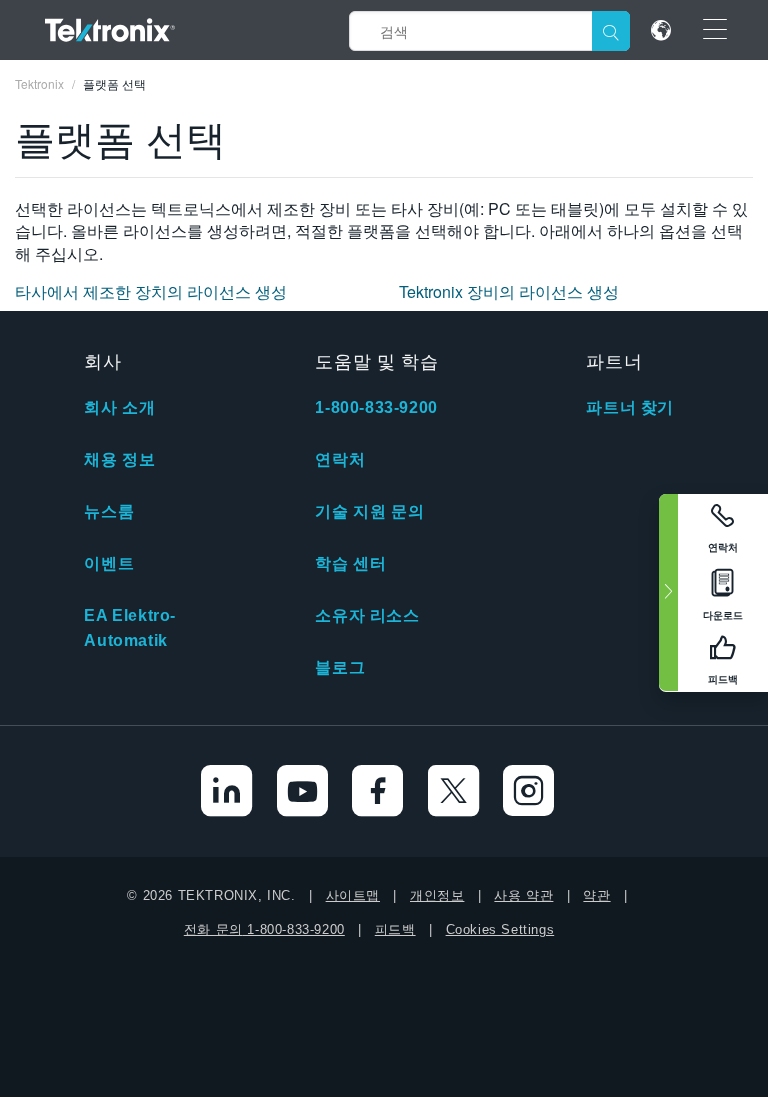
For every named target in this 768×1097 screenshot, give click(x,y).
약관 (596, 895)
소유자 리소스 (367, 615)
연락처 (340, 459)
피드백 (395, 929)
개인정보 (437, 895)
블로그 (340, 667)
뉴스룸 (109, 511)
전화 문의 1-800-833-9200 (264, 929)
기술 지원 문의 (369, 511)
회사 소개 (119, 407)
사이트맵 (353, 895)
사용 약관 (523, 895)
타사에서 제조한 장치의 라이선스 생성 (151, 291)
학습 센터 (350, 563)
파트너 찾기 (630, 407)
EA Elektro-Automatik (130, 628)
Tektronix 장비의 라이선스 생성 (509, 291)
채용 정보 (119, 459)
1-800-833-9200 (376, 407)
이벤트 (109, 563)
